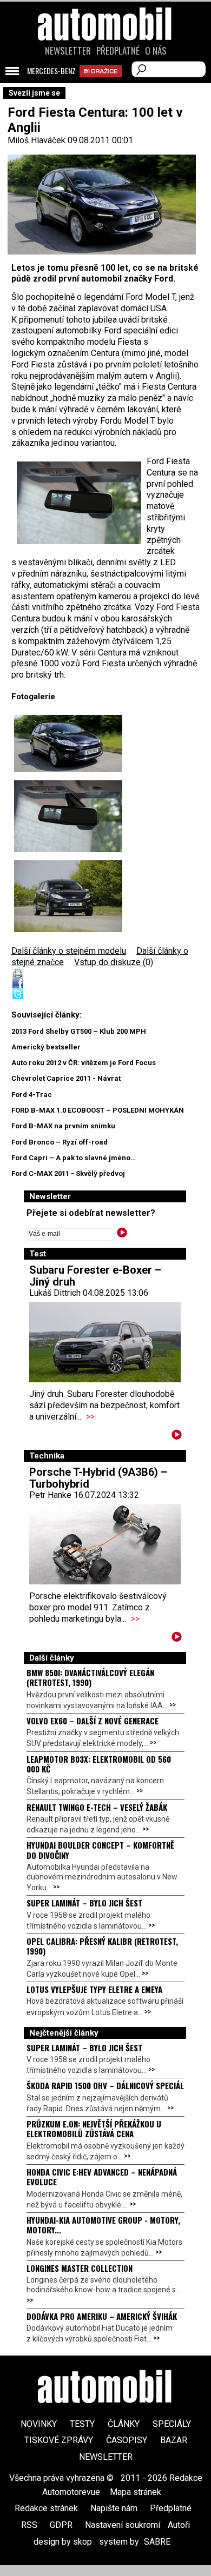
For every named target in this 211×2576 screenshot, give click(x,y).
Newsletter (68, 51)
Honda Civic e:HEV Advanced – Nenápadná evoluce (102, 2177)
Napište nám (114, 2508)
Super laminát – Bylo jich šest (84, 1903)
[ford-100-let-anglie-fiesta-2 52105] (68, 896)
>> (90, 1417)
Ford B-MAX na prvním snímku (63, 1126)
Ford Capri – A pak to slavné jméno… (74, 1158)
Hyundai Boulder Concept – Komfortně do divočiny (100, 1850)
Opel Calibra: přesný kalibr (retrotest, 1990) (102, 1946)
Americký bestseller (46, 1047)
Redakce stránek (46, 2508)
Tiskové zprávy (59, 2440)
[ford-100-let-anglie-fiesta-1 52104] (68, 744)
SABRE (157, 2542)
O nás (156, 51)
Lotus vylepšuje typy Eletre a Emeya (94, 1989)
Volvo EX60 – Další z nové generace (93, 1721)
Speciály (172, 2424)
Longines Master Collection (80, 2268)
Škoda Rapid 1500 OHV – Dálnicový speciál (105, 2085)
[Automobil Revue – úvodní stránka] (105, 85)
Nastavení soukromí (123, 2525)
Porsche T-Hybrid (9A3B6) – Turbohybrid (98, 1478)
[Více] (177, 1437)
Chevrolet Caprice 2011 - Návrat (66, 1078)
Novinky (39, 2424)
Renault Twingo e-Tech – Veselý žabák (97, 1807)
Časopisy (127, 2440)
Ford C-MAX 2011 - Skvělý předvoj (68, 1173)
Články (124, 2424)
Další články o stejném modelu (69, 951)
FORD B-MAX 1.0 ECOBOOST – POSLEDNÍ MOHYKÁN (98, 1110)
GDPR (61, 2525)
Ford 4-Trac (32, 1095)
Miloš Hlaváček (37, 140)
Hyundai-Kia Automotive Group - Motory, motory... (103, 2225)
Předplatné (118, 51)
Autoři (179, 2525)
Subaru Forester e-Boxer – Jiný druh (95, 1276)
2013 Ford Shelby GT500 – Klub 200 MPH (79, 1031)
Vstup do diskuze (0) (114, 962)
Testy (82, 2424)
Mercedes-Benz (51, 71)
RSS (29, 2525)
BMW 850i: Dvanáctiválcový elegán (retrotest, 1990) (90, 1677)
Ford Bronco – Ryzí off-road (60, 1142)
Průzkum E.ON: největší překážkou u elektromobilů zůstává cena (94, 2129)
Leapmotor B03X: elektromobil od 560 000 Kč (99, 1764)
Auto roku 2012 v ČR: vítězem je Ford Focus (84, 1063)
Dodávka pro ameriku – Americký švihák (102, 2316)
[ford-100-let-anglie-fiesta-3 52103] (68, 816)
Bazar (174, 2440)
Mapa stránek (136, 2492)
